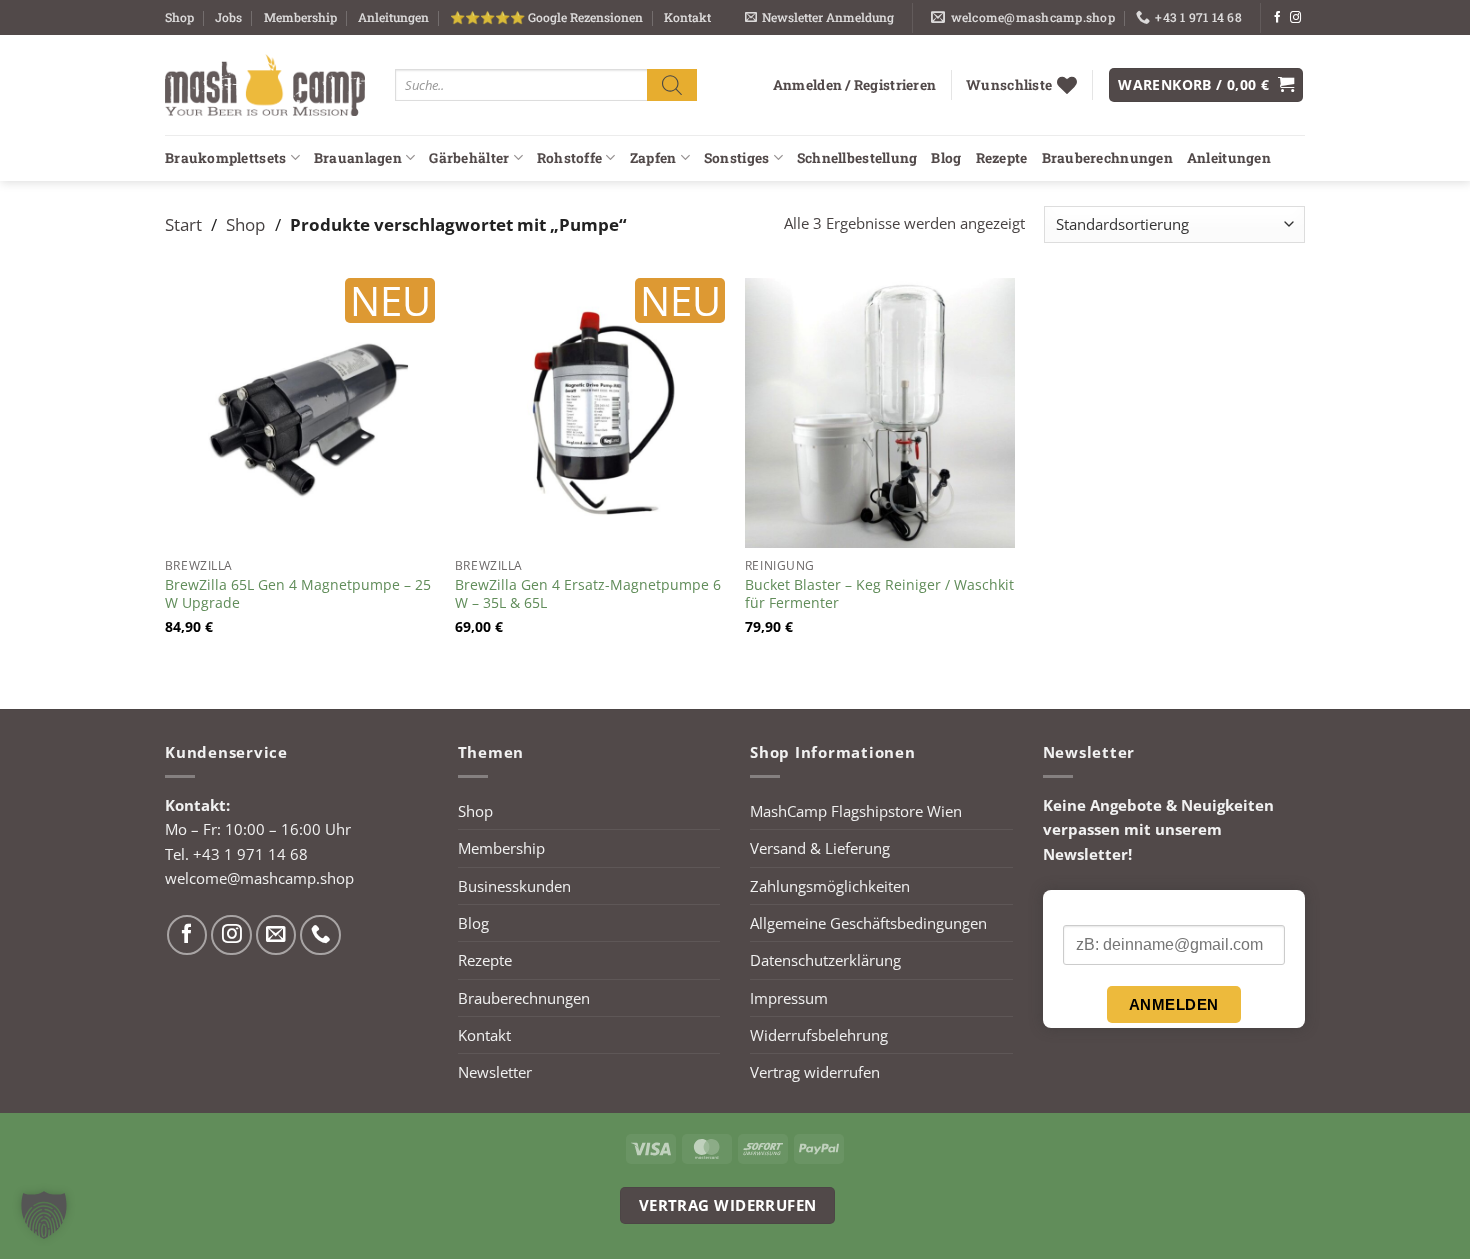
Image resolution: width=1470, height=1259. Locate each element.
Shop (179, 17)
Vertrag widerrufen (815, 1072)
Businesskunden (514, 886)
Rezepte (1002, 158)
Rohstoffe (569, 158)
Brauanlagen (358, 158)
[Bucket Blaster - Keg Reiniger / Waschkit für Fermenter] (880, 413)
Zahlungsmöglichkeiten (830, 886)
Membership (300, 17)
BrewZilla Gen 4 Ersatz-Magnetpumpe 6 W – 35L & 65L (588, 594)
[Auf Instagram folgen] (1295, 18)
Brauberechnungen (1107, 158)
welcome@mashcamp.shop (259, 878)
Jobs (228, 17)
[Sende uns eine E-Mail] (276, 935)
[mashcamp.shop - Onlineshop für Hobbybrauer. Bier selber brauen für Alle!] (265, 85)
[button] (819, 17)
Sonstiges (736, 158)
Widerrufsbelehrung (819, 1035)
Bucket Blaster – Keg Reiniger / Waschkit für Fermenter (879, 594)
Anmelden (1174, 1004)
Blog (946, 158)
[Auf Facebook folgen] (1277, 18)
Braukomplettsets (225, 158)
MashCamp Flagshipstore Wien (856, 811)
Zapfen (653, 158)
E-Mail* (1086, 908)
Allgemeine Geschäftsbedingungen (868, 923)
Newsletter (495, 1072)
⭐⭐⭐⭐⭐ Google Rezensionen (546, 17)
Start (183, 224)
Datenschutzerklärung (825, 960)
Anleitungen (393, 17)
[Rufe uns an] (320, 935)
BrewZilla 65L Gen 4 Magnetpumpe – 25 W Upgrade (298, 594)
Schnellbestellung (857, 158)
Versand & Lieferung (820, 848)
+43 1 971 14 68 (250, 854)
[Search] (672, 84)
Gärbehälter (469, 158)
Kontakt (687, 17)
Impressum (789, 998)
